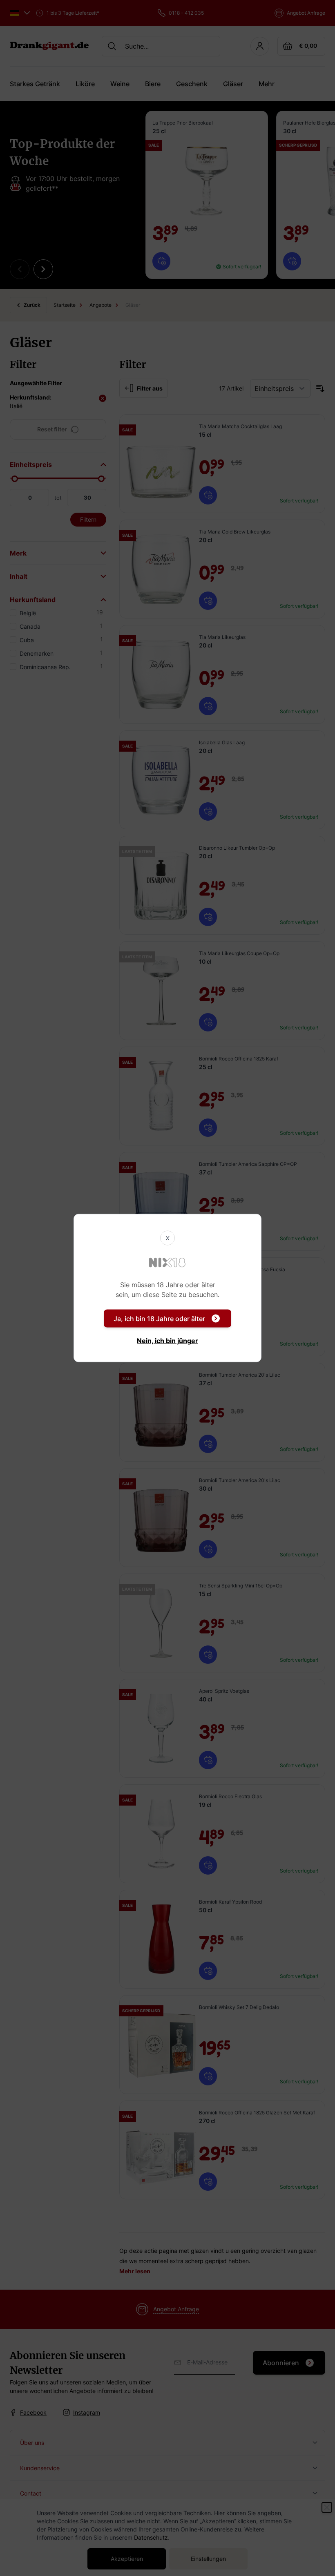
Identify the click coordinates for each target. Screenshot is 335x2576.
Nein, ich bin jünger (167, 1341)
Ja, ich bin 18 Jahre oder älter (159, 1319)
